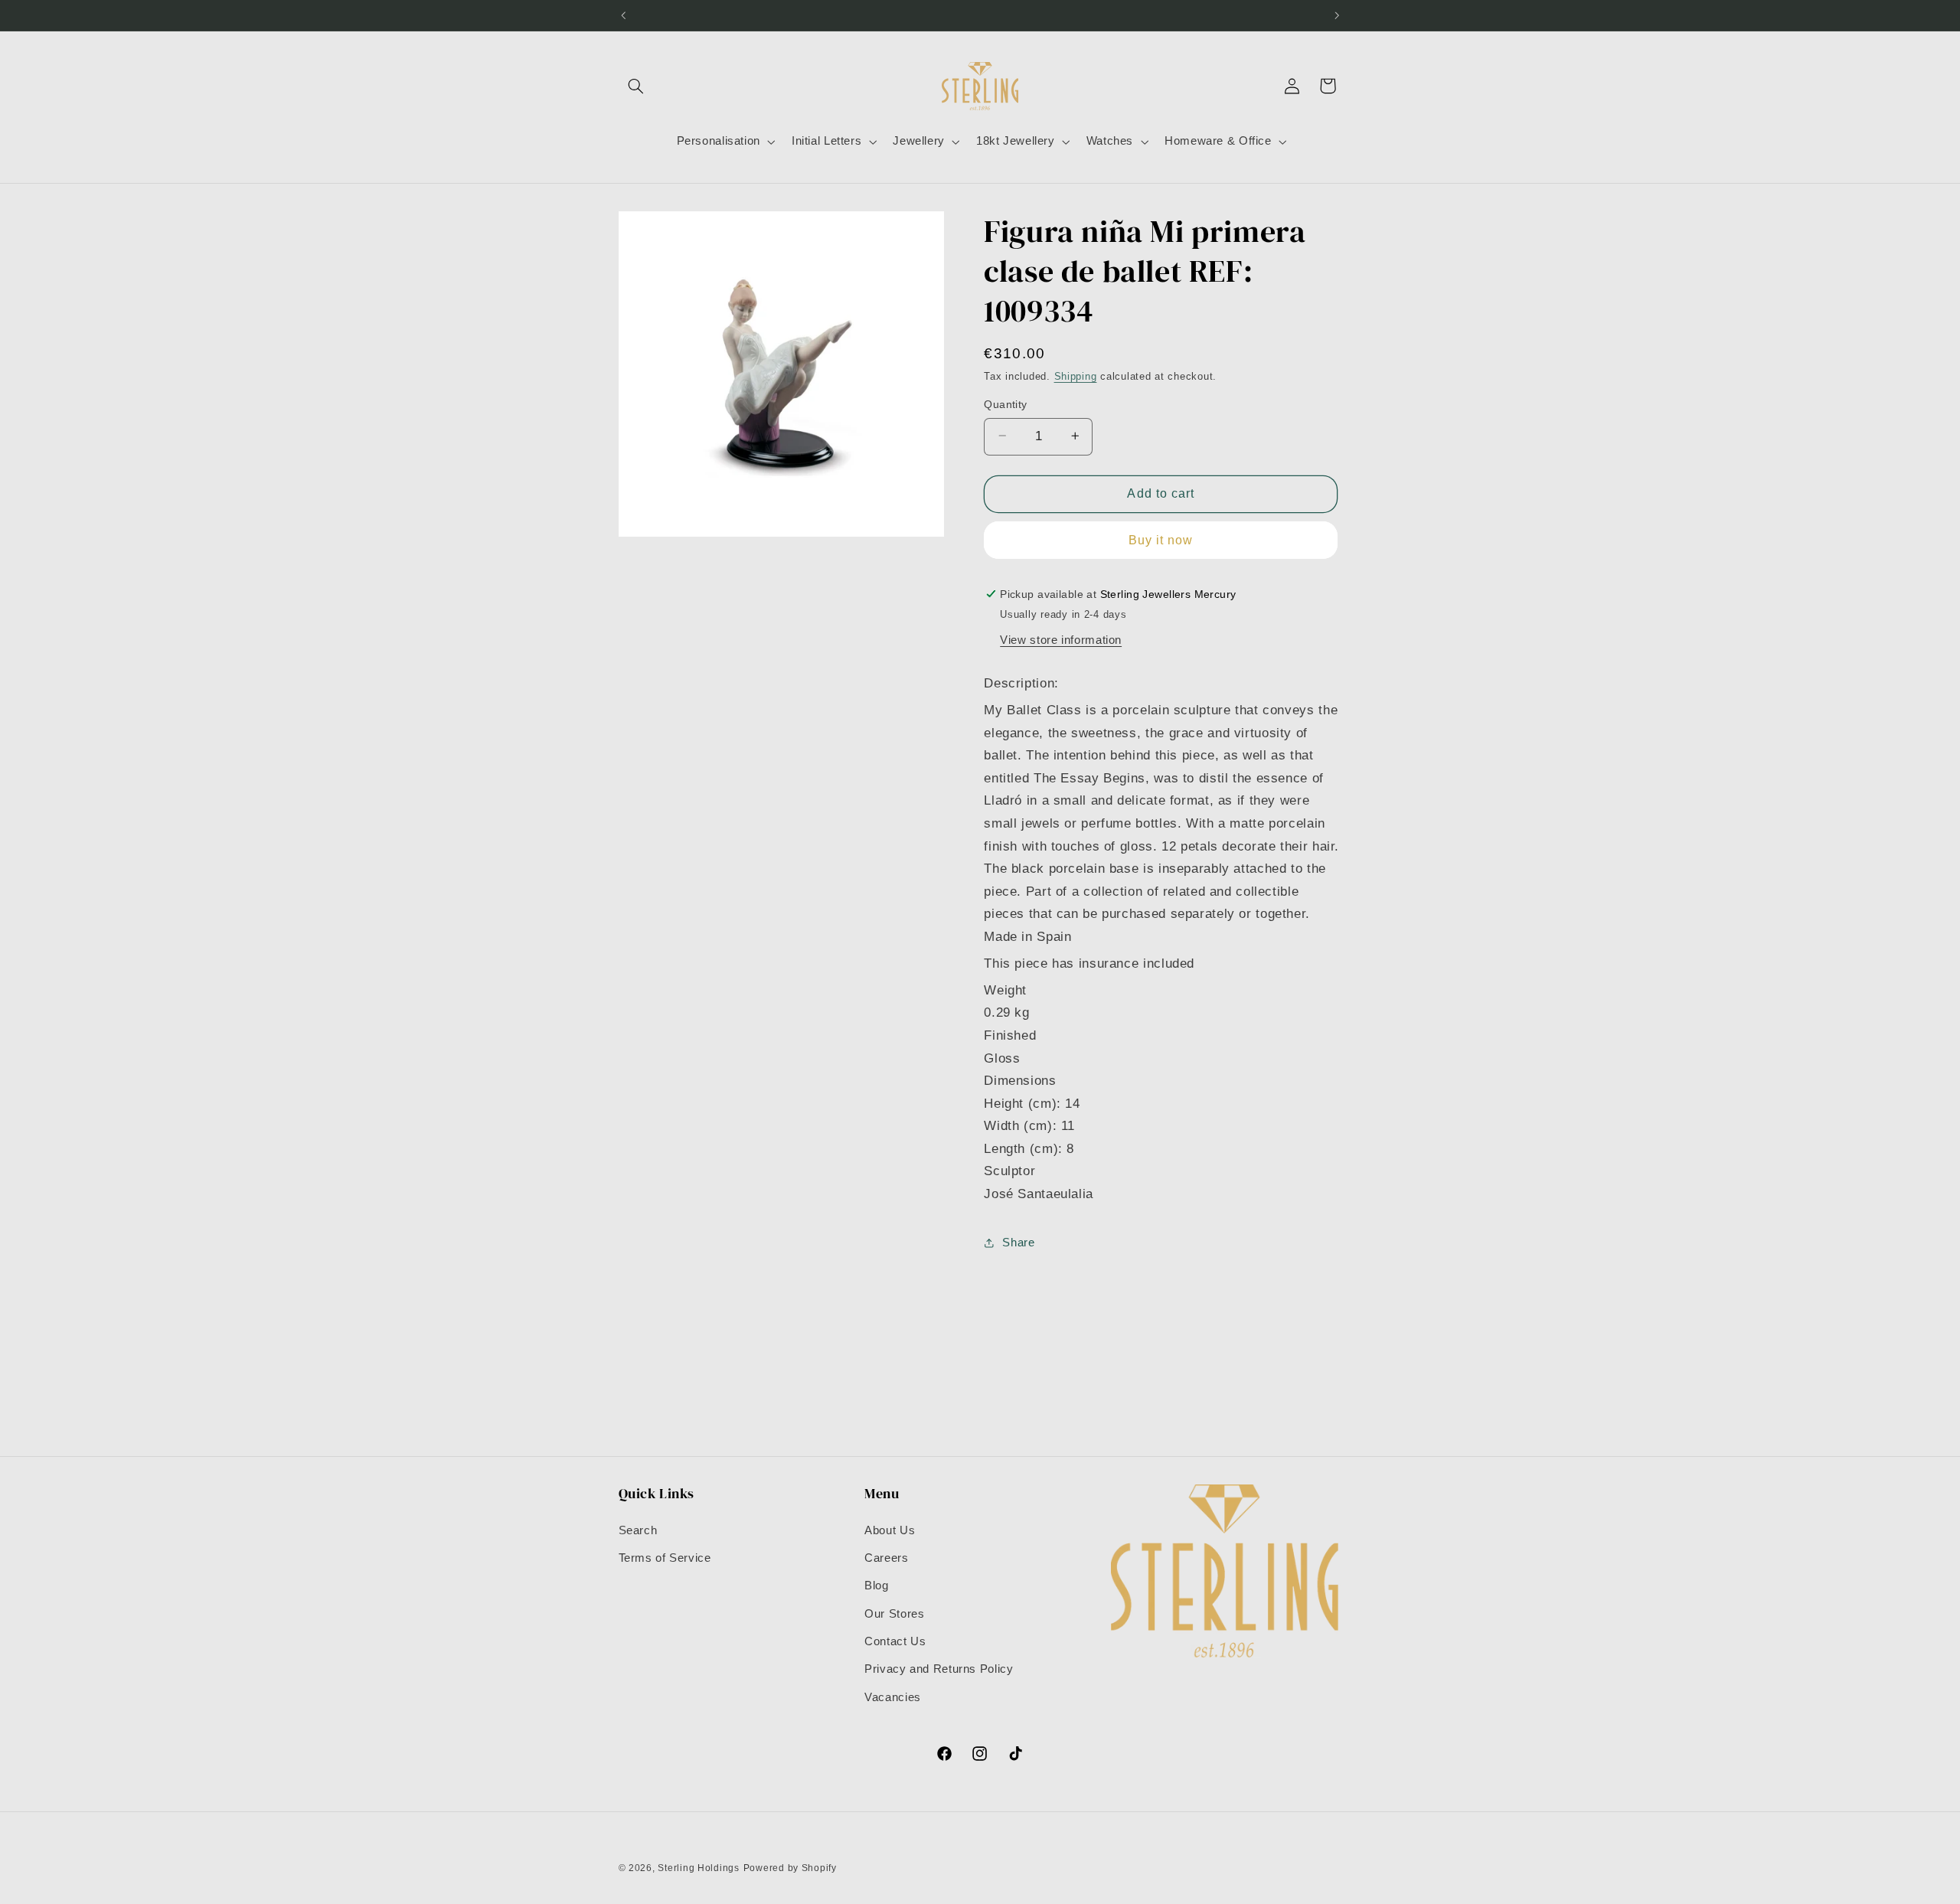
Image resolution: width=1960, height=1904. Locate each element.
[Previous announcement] (623, 15)
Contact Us (895, 1641)
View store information (1061, 639)
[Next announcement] (1337, 15)
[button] (636, 86)
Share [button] (1018, 1242)
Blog (877, 1586)
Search (638, 1530)
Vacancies (893, 1697)
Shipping (1076, 377)
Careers (886, 1558)
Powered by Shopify (790, 1868)
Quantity (1005, 404)
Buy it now (1161, 539)
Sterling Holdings (699, 1868)
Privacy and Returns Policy (939, 1669)
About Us (890, 1530)
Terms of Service (665, 1558)
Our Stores (894, 1614)
